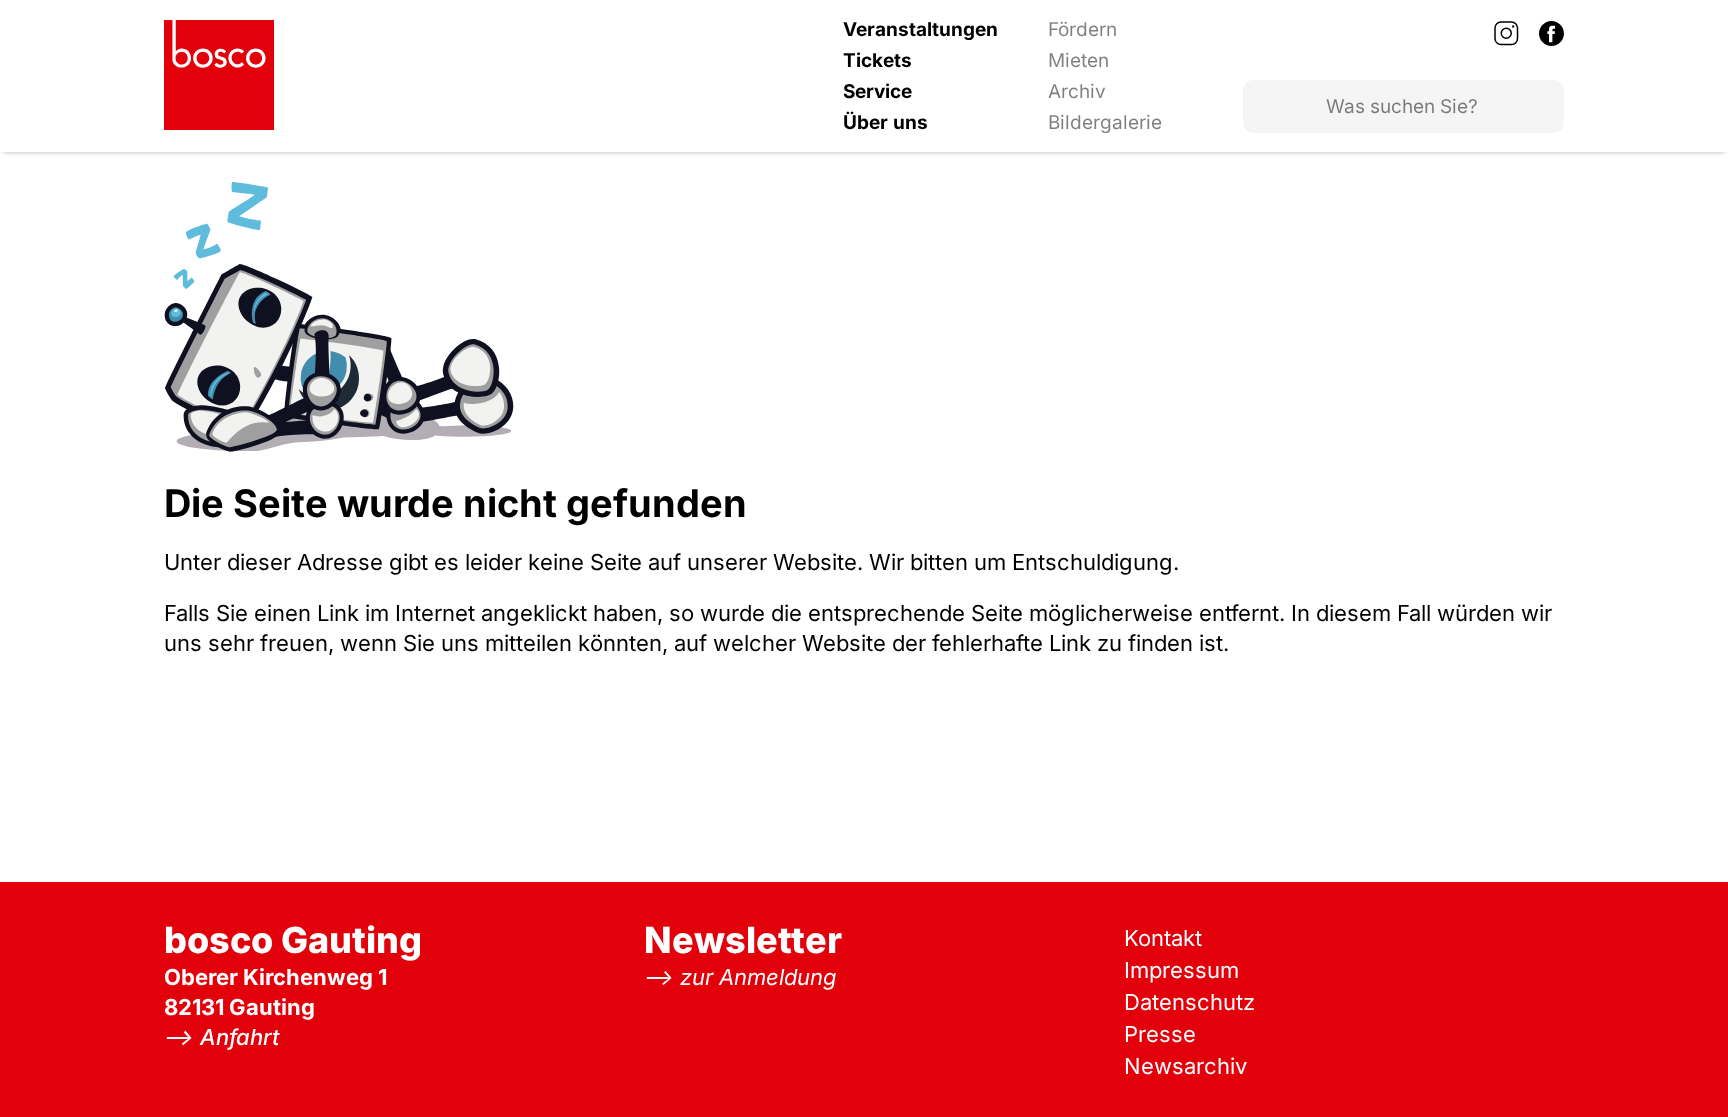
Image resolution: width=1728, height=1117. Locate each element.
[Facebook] (1551, 33)
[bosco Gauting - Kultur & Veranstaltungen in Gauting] (219, 75)
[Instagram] (1506, 33)
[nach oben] (1673, 1062)
